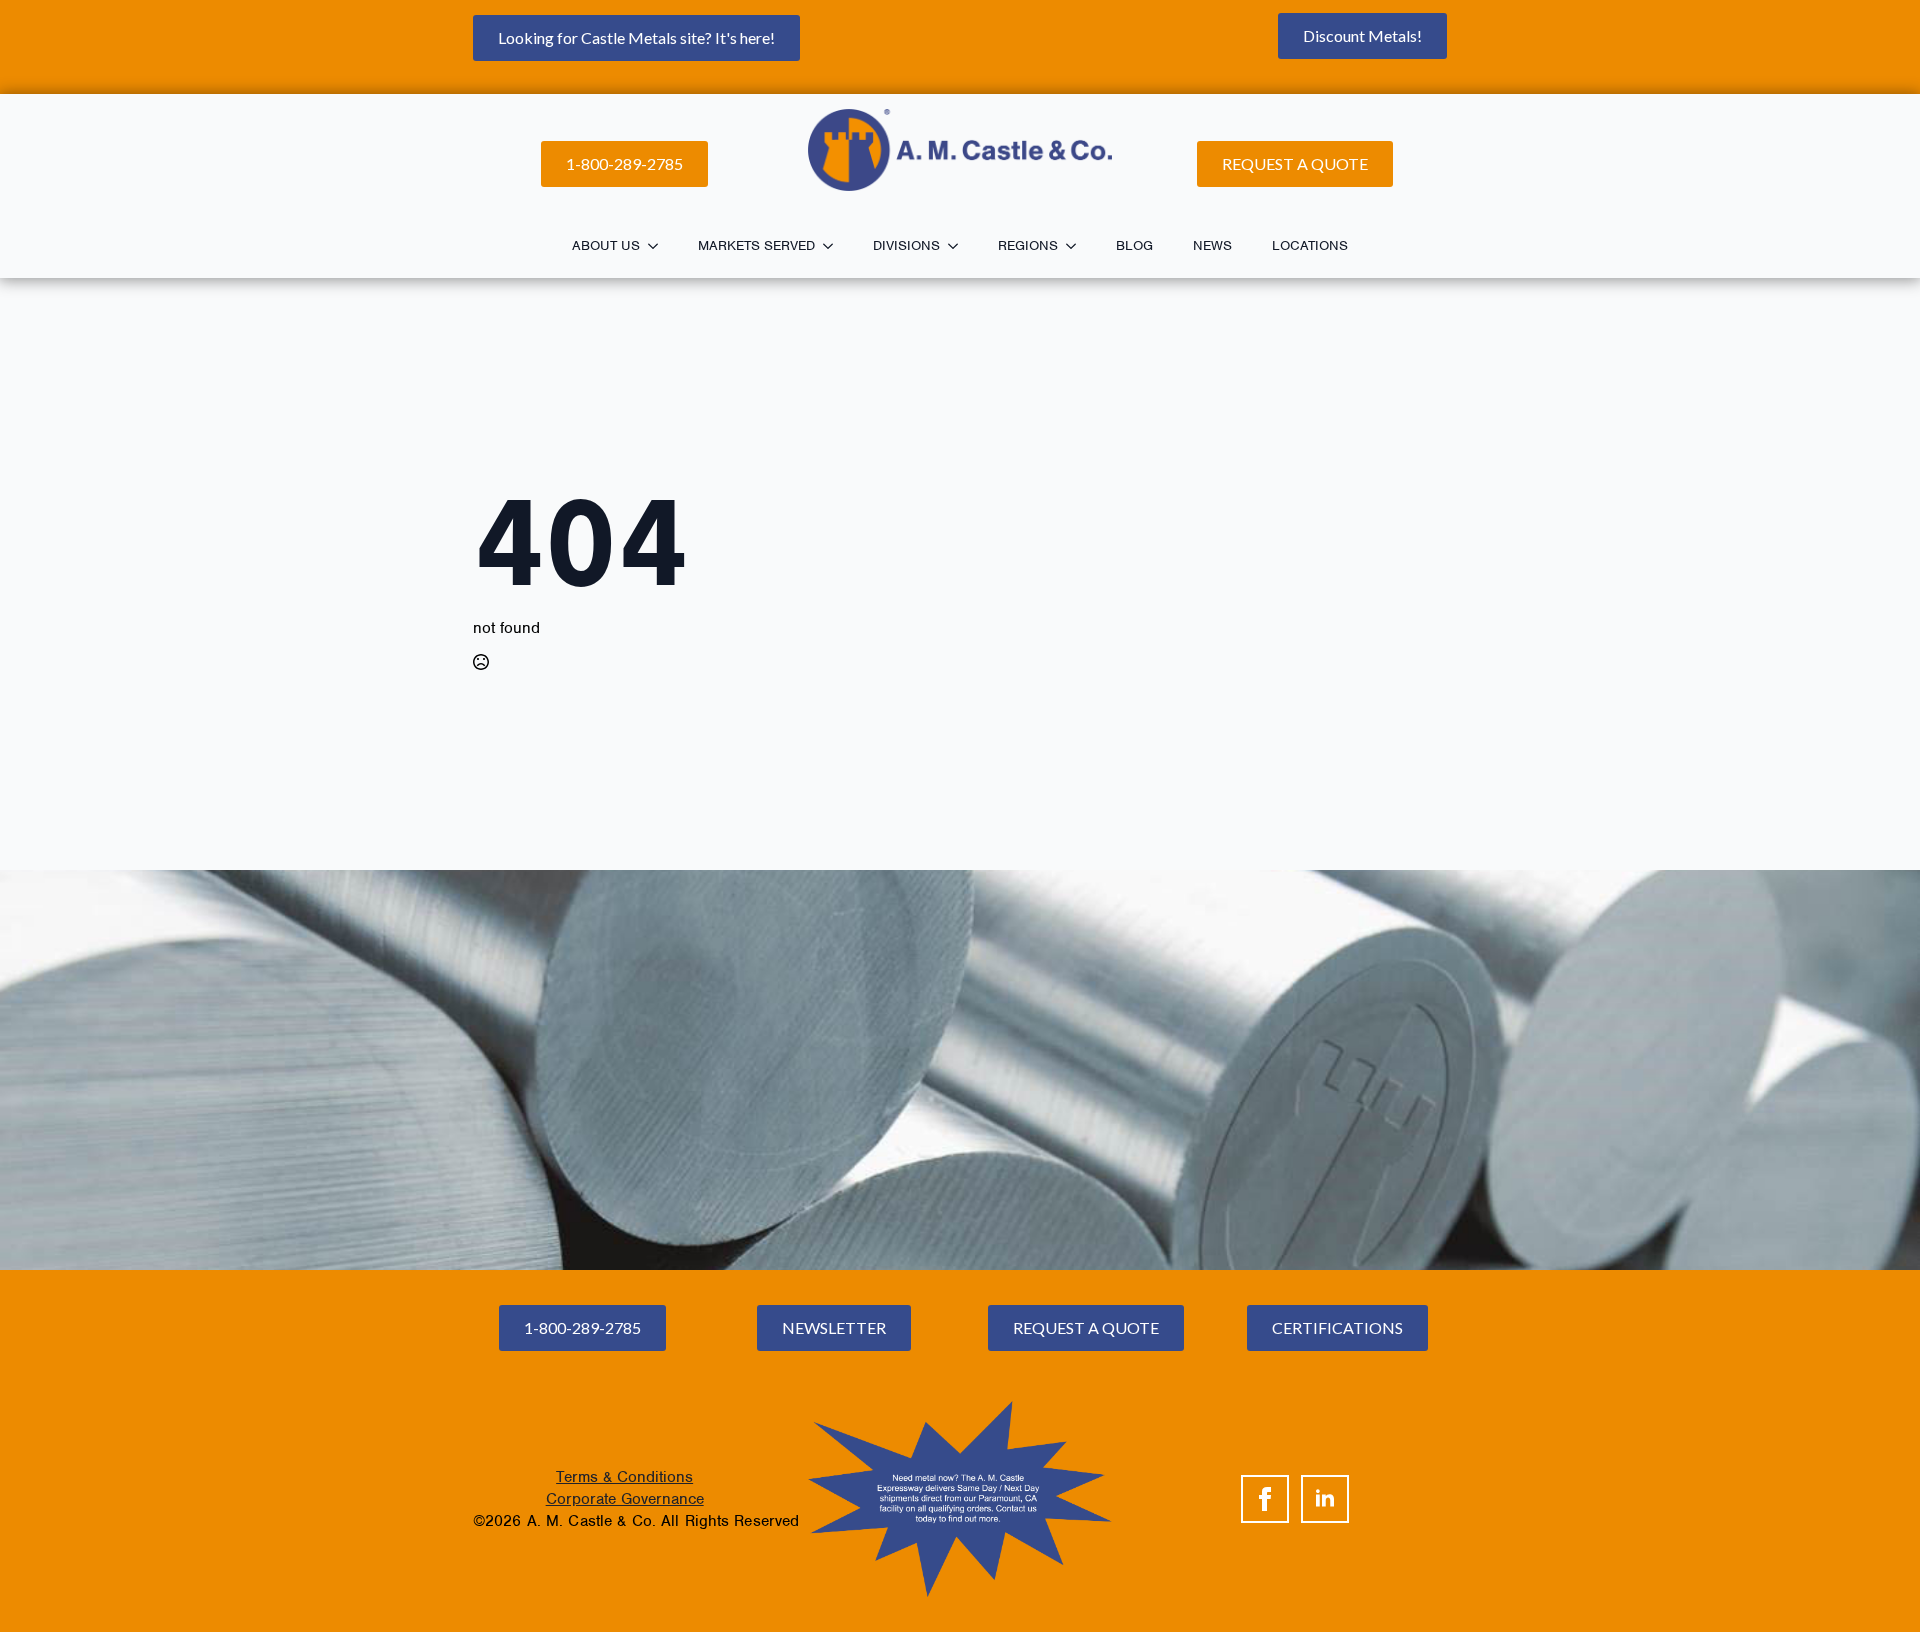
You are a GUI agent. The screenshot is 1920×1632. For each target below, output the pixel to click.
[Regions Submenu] (1077, 246)
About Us (606, 245)
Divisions (906, 245)
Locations (1310, 245)
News (1212, 245)
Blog (1134, 245)
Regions (1028, 245)
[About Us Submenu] (659, 246)
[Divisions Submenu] (959, 246)
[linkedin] (1325, 1499)
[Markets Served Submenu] (834, 246)
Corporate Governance (625, 1499)
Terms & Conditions (624, 1477)
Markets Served (756, 245)
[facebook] (1265, 1499)
